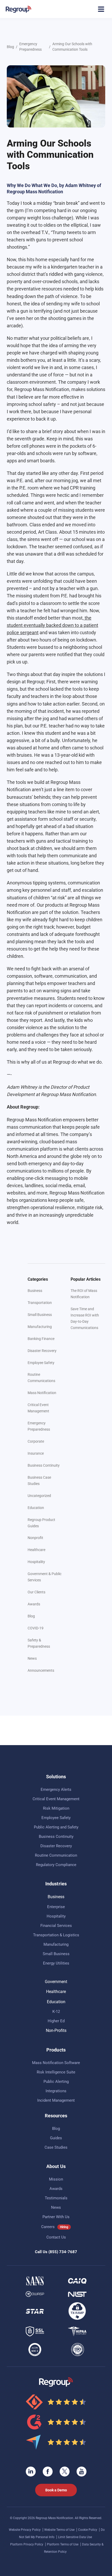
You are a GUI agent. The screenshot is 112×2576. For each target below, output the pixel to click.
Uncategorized (39, 1496)
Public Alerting (56, 2082)
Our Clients (36, 1592)
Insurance (36, 1453)
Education (36, 1508)
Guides (56, 2138)
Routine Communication (56, 1855)
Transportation (40, 1303)
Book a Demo (56, 2490)
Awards (34, 1604)
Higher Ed (56, 2021)
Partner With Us (56, 2217)
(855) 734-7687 (63, 2252)
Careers (48, 2227)
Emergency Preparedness (30, 47)
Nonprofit (35, 1538)
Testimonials (56, 2198)
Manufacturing (40, 1327)
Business (35, 1291)
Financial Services (56, 1926)
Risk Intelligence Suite (56, 2072)
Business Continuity (44, 1465)
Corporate (36, 1441)
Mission (56, 2179)
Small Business (40, 1315)
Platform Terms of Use (63, 2544)
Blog (10, 47)
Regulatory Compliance (56, 1865)
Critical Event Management (56, 1799)
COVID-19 (36, 1628)
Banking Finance (41, 1339)
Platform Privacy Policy (27, 2544)
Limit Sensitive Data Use (75, 2537)
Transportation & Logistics (56, 1935)
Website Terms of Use (60, 2530)
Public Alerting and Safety (56, 1827)
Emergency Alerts (56, 1790)
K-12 (56, 2012)
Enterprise (56, 1907)
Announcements (41, 1670)
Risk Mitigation (56, 1808)
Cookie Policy (88, 2530)
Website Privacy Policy (25, 2530)
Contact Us (56, 2237)
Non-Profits (56, 2030)
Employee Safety (41, 1363)
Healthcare (36, 1550)
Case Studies (56, 2147)
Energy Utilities (56, 1963)
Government (56, 1982)
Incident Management (56, 2100)
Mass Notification (42, 1393)
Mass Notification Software (56, 2063)
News (32, 1658)
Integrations (56, 2091)
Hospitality (36, 1562)
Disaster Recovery (42, 1351)
